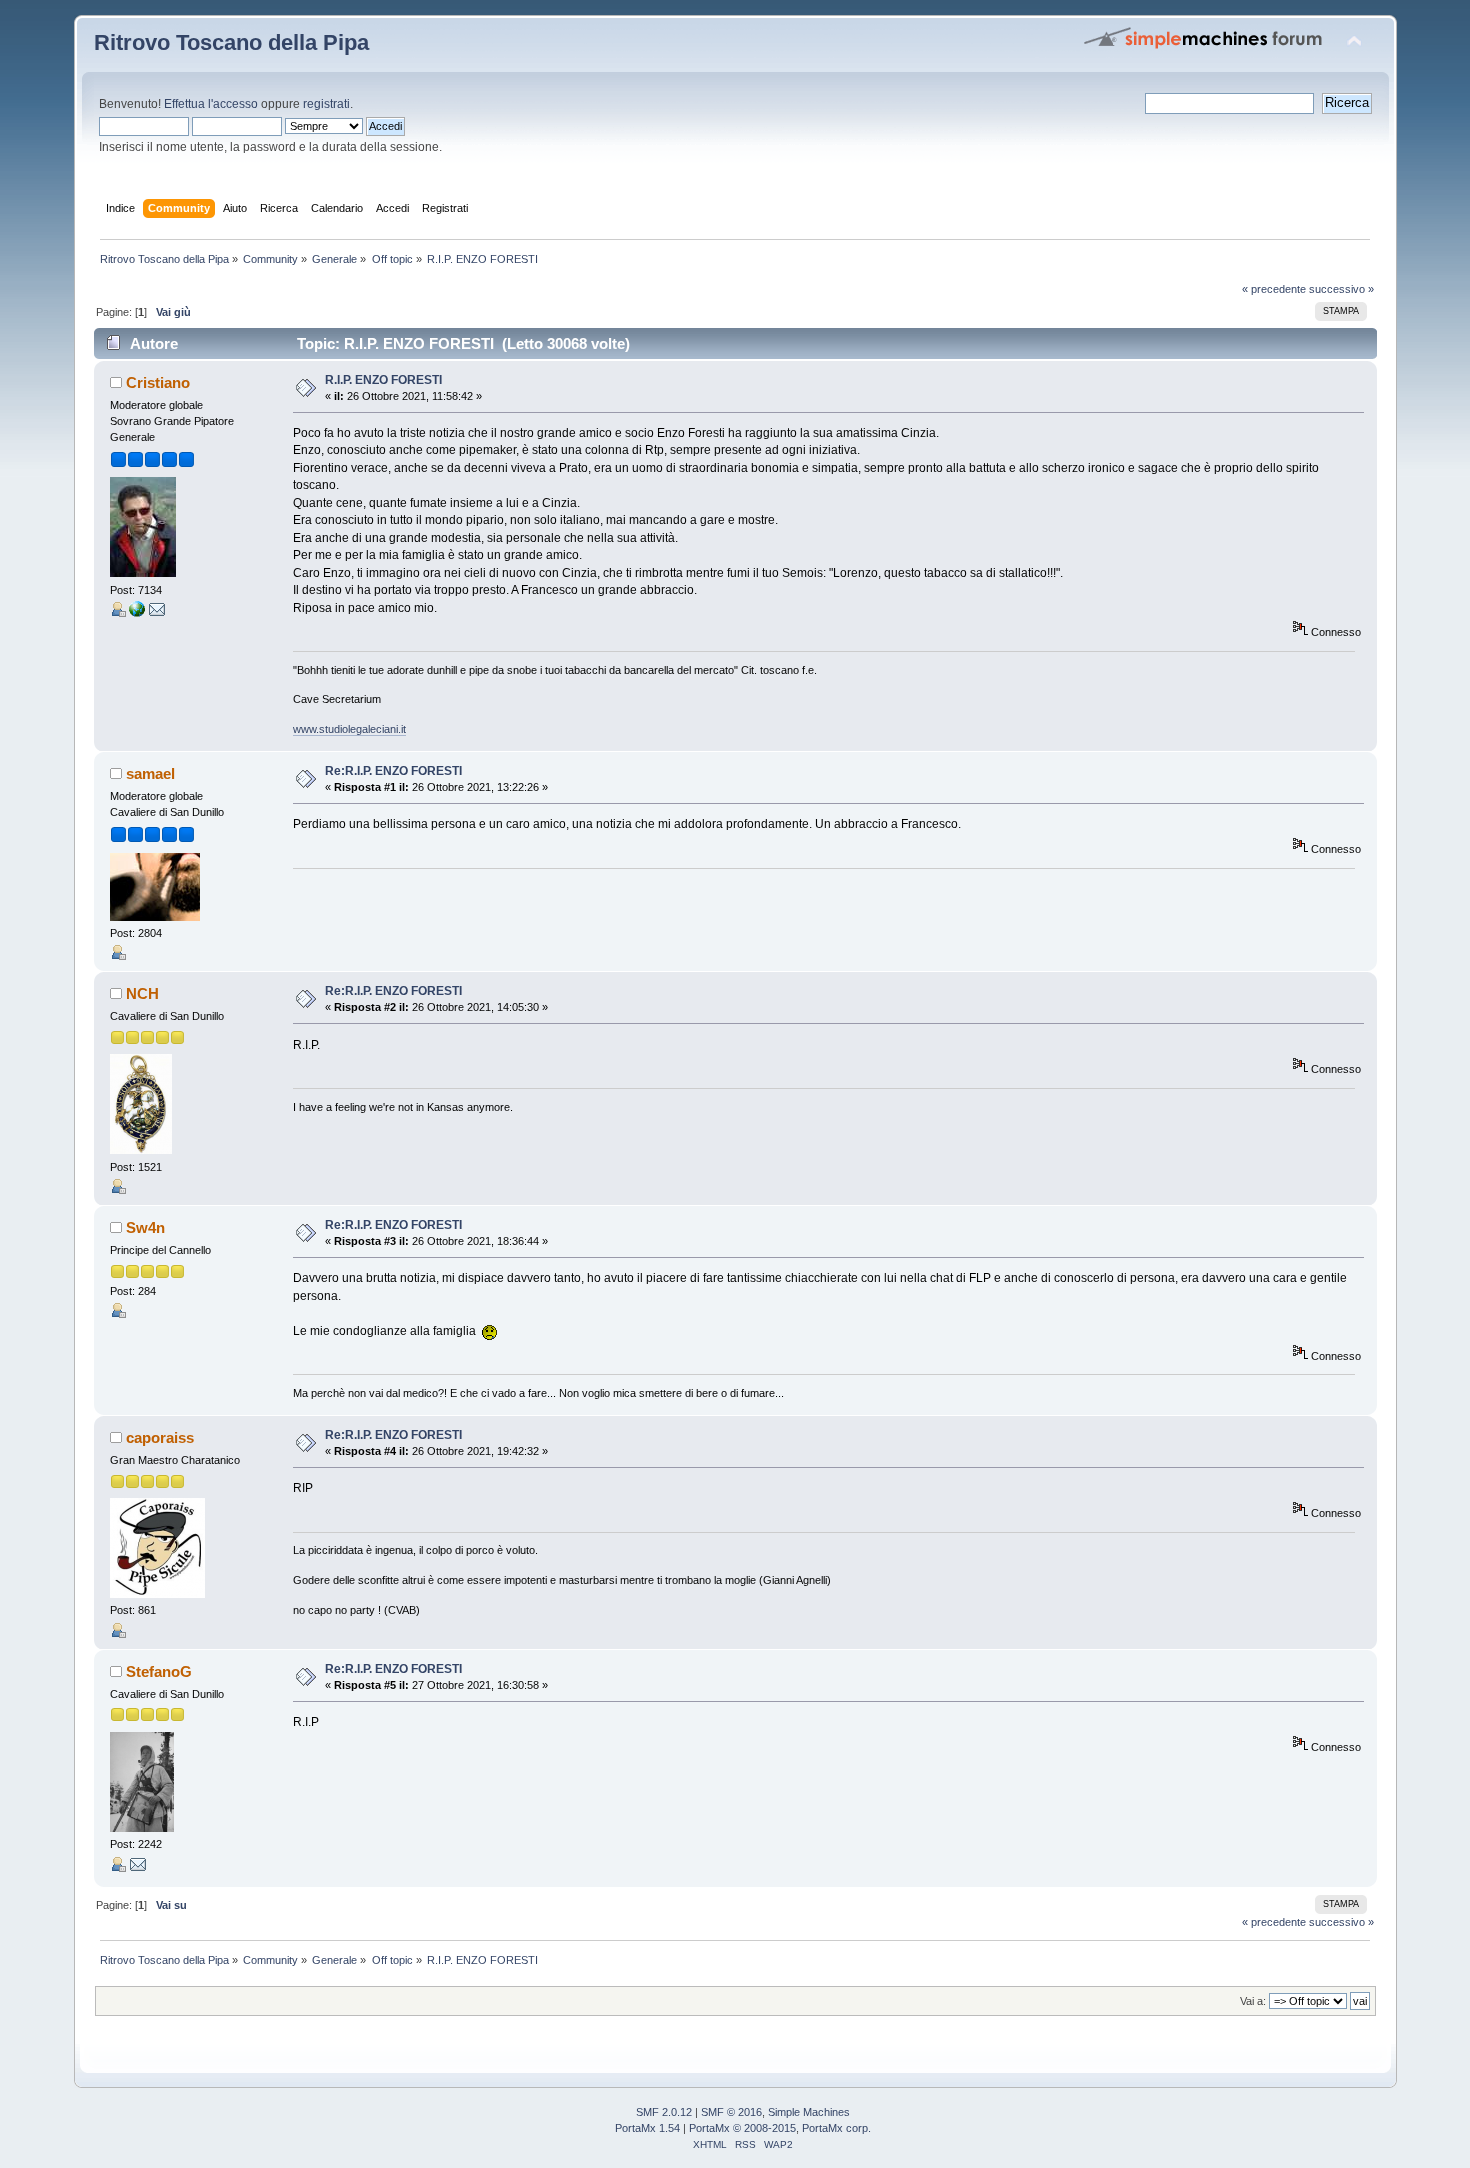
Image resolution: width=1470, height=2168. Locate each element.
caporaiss (160, 1437)
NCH (142, 993)
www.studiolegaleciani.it (349, 729)
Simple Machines (809, 2112)
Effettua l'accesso (211, 104)
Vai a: (1253, 2001)
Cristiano (158, 382)
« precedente (1274, 289)
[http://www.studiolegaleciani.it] (137, 613)
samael (150, 773)
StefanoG (159, 1671)
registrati (326, 104)
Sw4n (145, 1227)
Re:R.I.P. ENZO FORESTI (393, 771)
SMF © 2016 (731, 2112)
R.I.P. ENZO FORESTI (383, 380)
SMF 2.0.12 (664, 2112)
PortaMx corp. (836, 2128)
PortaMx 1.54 (647, 2128)
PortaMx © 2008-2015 (742, 2128)
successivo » (1341, 289)
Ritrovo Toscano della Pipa (231, 42)
